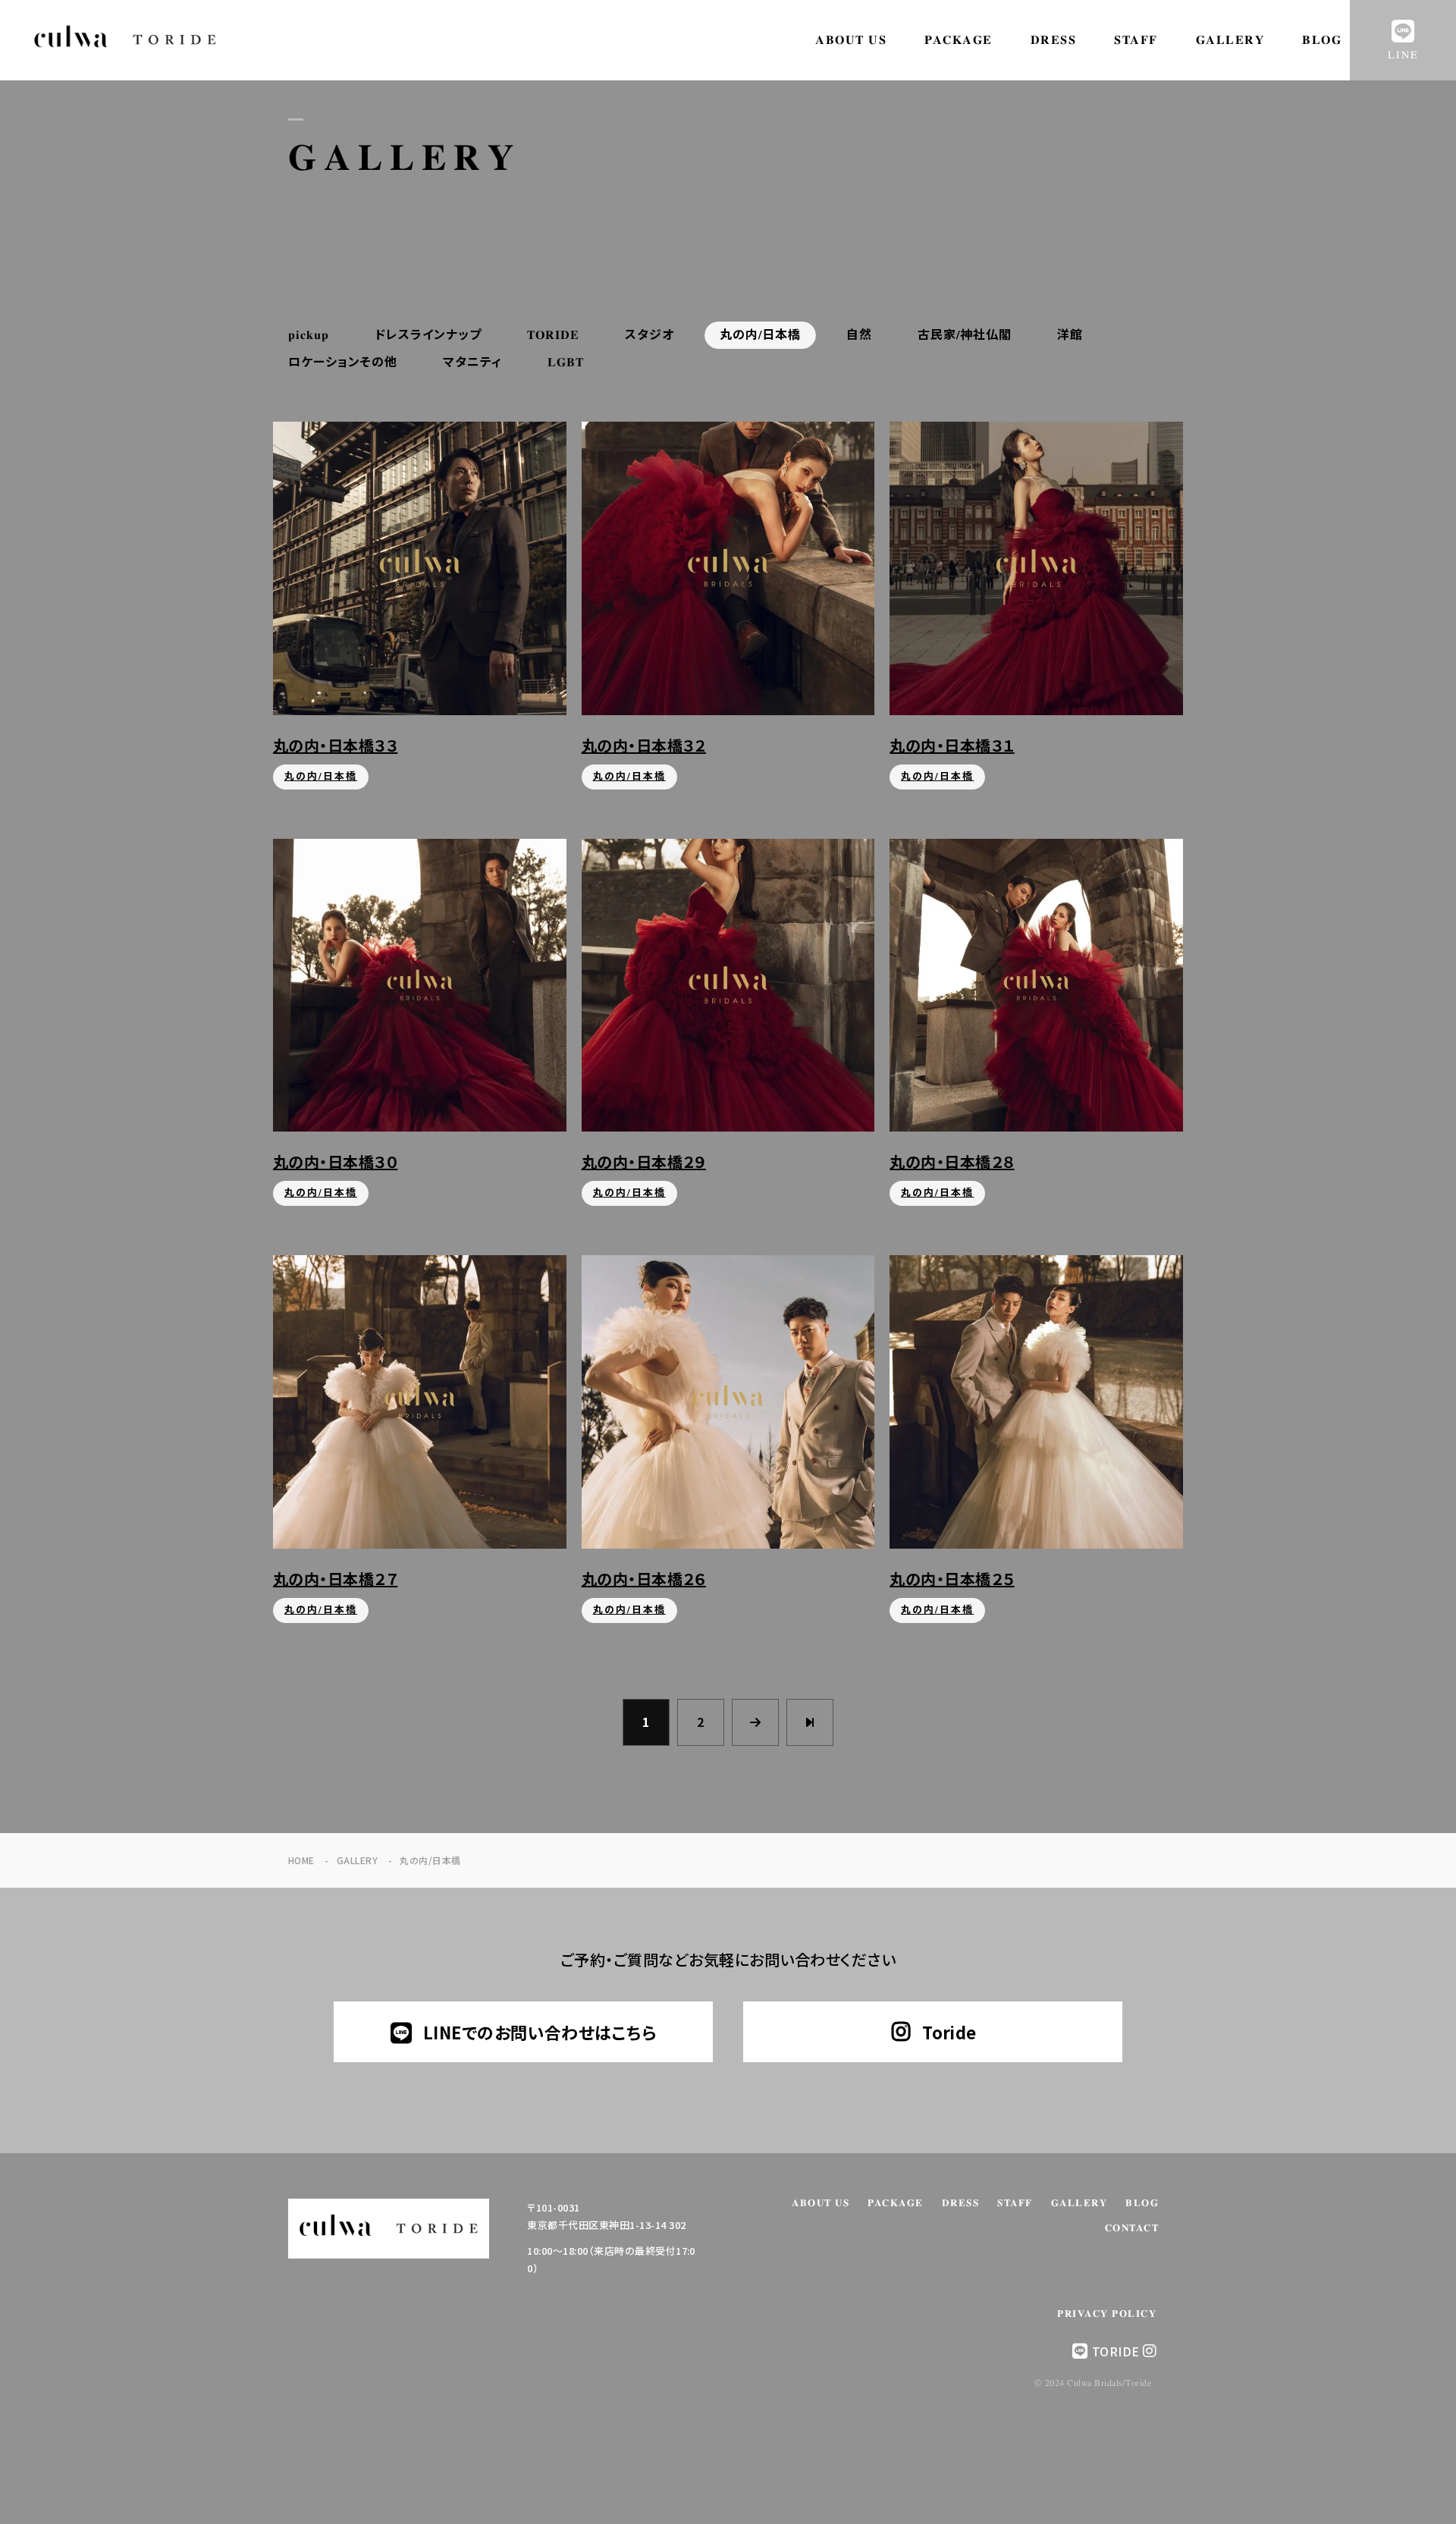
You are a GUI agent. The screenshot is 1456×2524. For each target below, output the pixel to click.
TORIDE (1116, 2351)
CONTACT (1132, 2229)
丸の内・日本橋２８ (952, 1162)
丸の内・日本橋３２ (644, 745)
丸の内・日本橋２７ (335, 1579)
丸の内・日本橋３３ (335, 745)
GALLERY (1230, 40)
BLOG (1322, 40)
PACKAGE (959, 40)
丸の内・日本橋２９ (644, 1162)
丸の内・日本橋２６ (644, 1579)
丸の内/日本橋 (321, 777)
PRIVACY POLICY (1107, 2314)
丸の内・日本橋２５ (952, 1579)
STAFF (1136, 40)
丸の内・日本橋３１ (952, 745)
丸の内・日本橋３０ (335, 1162)
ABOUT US (851, 40)
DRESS (1054, 40)
